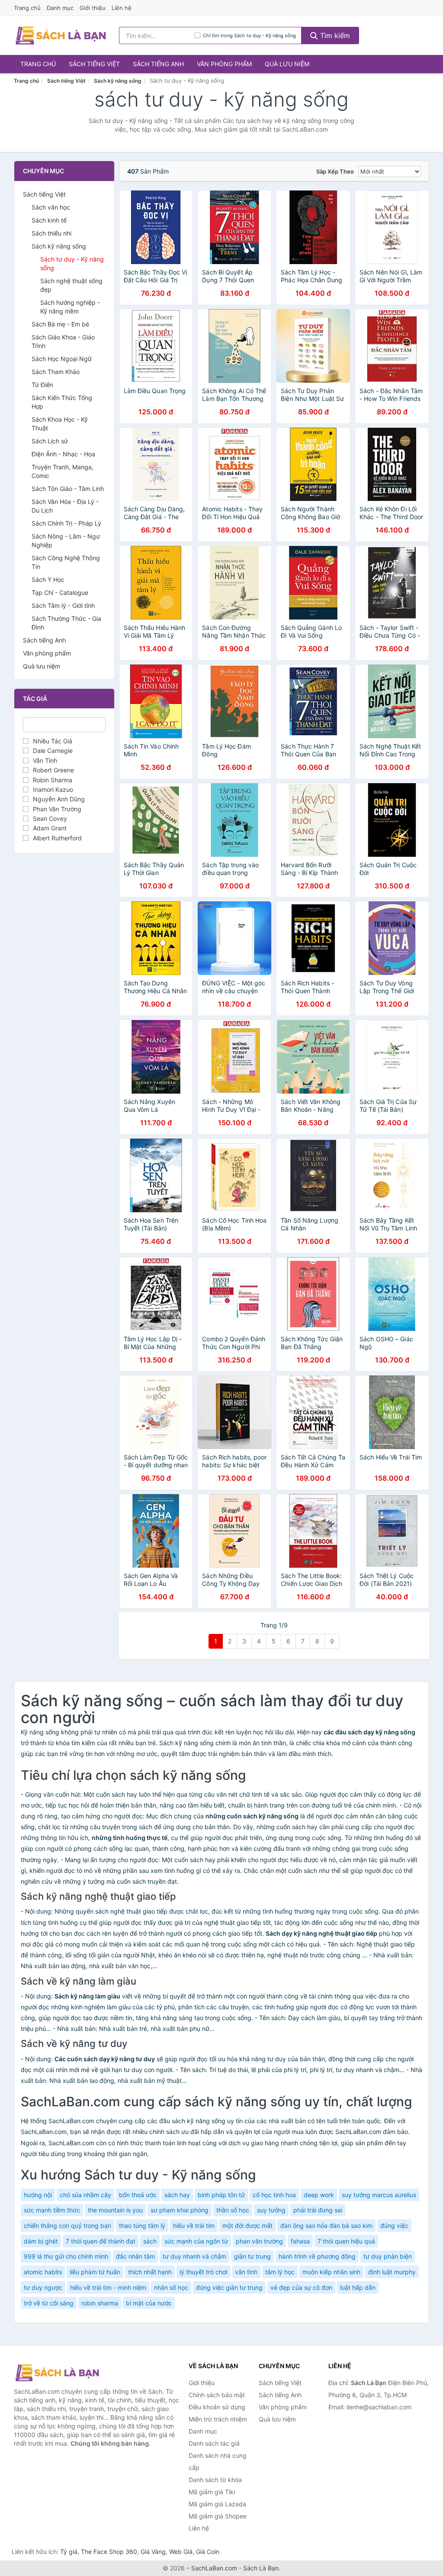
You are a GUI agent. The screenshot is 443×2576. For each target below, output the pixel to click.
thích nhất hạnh (150, 2272)
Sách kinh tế (49, 220)
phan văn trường (259, 2241)
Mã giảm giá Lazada (217, 2504)
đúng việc (394, 2226)
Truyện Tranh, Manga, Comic (63, 471)
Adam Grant (50, 828)
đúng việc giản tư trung (229, 2287)
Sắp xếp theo (335, 171)
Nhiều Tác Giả (53, 741)
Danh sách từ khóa (215, 2480)
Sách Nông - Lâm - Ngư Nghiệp (66, 541)
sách (150, 2241)
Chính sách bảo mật (217, 2395)
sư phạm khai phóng (180, 2210)
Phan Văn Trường (57, 809)
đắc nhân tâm (135, 2256)
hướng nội (38, 2195)
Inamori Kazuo (53, 789)
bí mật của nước (149, 2303)
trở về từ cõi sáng (49, 2303)
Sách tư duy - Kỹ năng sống (72, 263)
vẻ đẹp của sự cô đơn (301, 2287)
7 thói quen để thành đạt (101, 2241)
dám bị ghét (41, 2241)
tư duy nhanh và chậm (194, 2256)
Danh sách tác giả (214, 2443)
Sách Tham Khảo (56, 372)
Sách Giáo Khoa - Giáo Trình (63, 341)
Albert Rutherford (57, 838)
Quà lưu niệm (287, 64)
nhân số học (171, 2287)
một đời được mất (247, 2226)
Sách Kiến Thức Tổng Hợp (62, 402)
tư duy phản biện (388, 2256)
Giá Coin (208, 2552)
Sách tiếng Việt (94, 64)
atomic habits (43, 2272)
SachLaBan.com (214, 2568)
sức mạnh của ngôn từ (196, 2241)
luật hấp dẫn (358, 2287)
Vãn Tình (45, 760)
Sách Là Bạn (261, 2568)
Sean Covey (50, 818)
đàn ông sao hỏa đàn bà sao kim (326, 2226)
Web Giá (181, 2552)
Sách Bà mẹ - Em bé (60, 324)
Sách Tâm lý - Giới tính (63, 605)
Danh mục (60, 8)
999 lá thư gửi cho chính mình (66, 2256)
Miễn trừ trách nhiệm (218, 2419)
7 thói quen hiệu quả (346, 2241)
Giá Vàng (153, 2552)
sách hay (177, 2195)
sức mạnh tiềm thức (52, 2210)
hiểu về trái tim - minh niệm (108, 2287)
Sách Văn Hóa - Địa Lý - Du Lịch (65, 506)
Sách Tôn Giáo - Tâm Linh (68, 489)
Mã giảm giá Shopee (218, 2516)
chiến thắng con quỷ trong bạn (67, 2226)
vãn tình (246, 2272)
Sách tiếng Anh (158, 64)
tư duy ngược (43, 2287)
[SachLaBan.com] (61, 36)
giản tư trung (252, 2256)
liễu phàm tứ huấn (95, 2272)
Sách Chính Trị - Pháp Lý (66, 523)
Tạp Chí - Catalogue (60, 592)
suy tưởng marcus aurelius (379, 2195)
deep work (319, 2195)
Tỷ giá (69, 2552)
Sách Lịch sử (50, 441)
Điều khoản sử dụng (217, 2407)
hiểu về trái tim (194, 2226)
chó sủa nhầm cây (85, 2195)
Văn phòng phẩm (224, 64)
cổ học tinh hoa (274, 2195)
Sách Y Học (48, 579)
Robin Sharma (53, 780)
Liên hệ (122, 8)
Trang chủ (27, 8)
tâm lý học (280, 2272)
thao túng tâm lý (142, 2226)
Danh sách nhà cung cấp (218, 2461)
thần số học (233, 2210)
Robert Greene (53, 770)
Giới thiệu (93, 8)
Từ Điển (42, 385)
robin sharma (100, 2303)
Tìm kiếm (334, 36)
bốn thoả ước (138, 2195)
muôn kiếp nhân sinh (331, 2272)
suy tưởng (271, 2210)
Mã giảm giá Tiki (212, 2492)
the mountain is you (115, 2210)
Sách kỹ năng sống (118, 81)
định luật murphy (392, 2272)
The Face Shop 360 (109, 2552)
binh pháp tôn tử (221, 2195)
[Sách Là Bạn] (57, 2373)
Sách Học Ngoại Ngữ (62, 359)
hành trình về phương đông (317, 2256)
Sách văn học (51, 207)
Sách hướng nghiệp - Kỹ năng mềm (70, 307)
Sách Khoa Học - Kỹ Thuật (60, 424)
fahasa (300, 2241)
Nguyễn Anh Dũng (59, 799)
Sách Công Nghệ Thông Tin (66, 562)
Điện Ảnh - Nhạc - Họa (63, 454)
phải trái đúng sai (318, 2210)
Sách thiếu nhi (51, 233)
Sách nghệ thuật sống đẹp (71, 285)
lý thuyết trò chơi (203, 2272)
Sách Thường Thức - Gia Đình (66, 623)
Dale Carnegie (53, 751)
